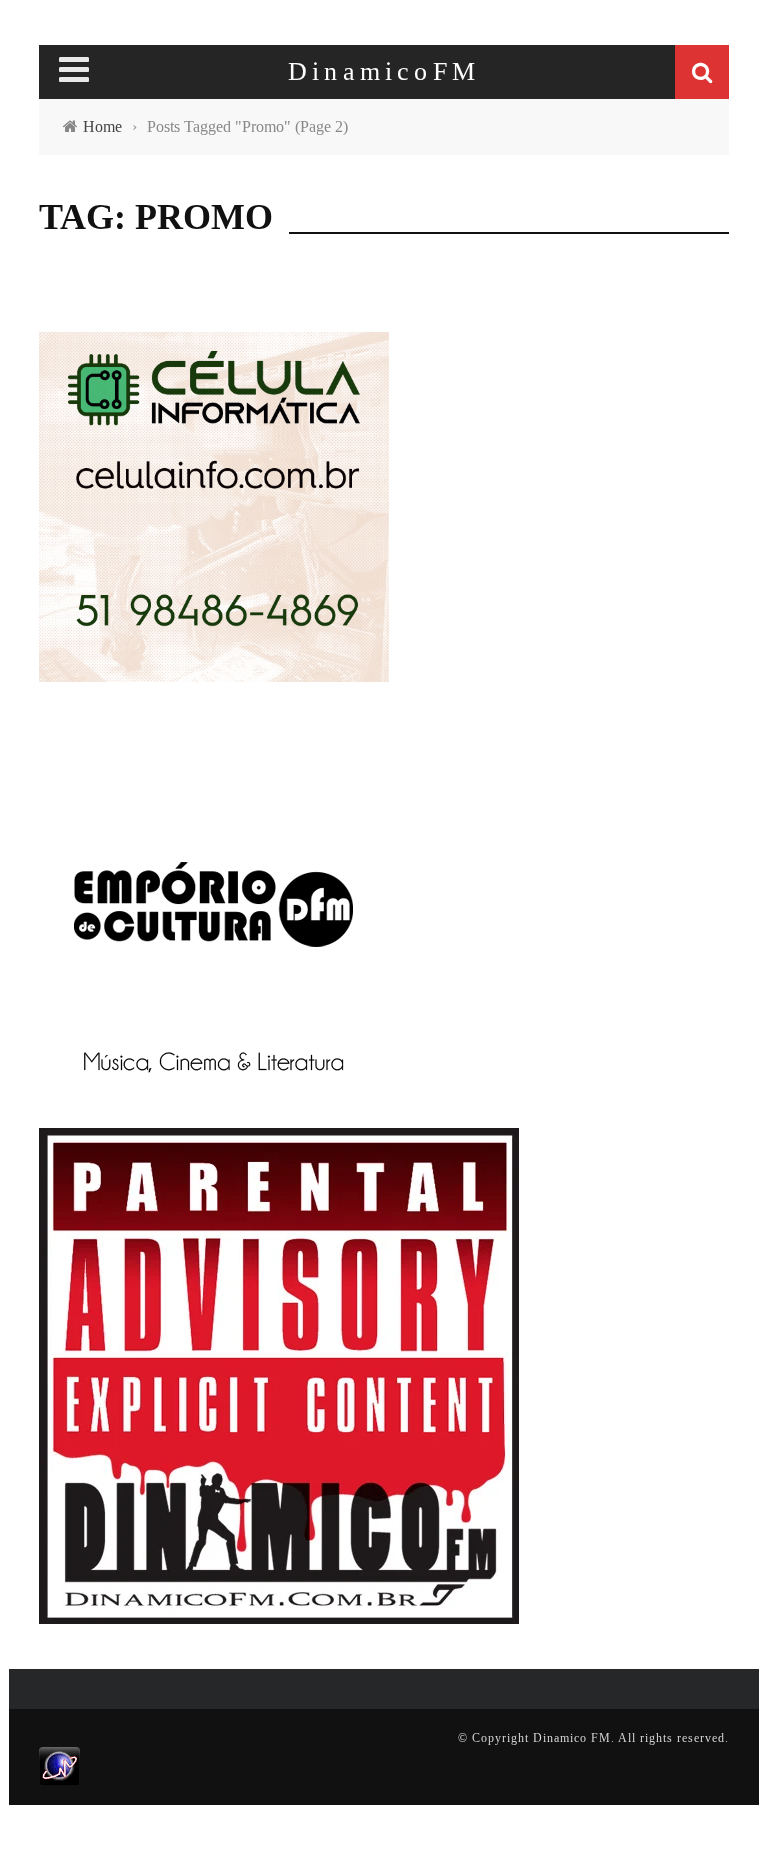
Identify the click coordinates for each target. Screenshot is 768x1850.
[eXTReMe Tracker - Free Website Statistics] (59, 1765)
